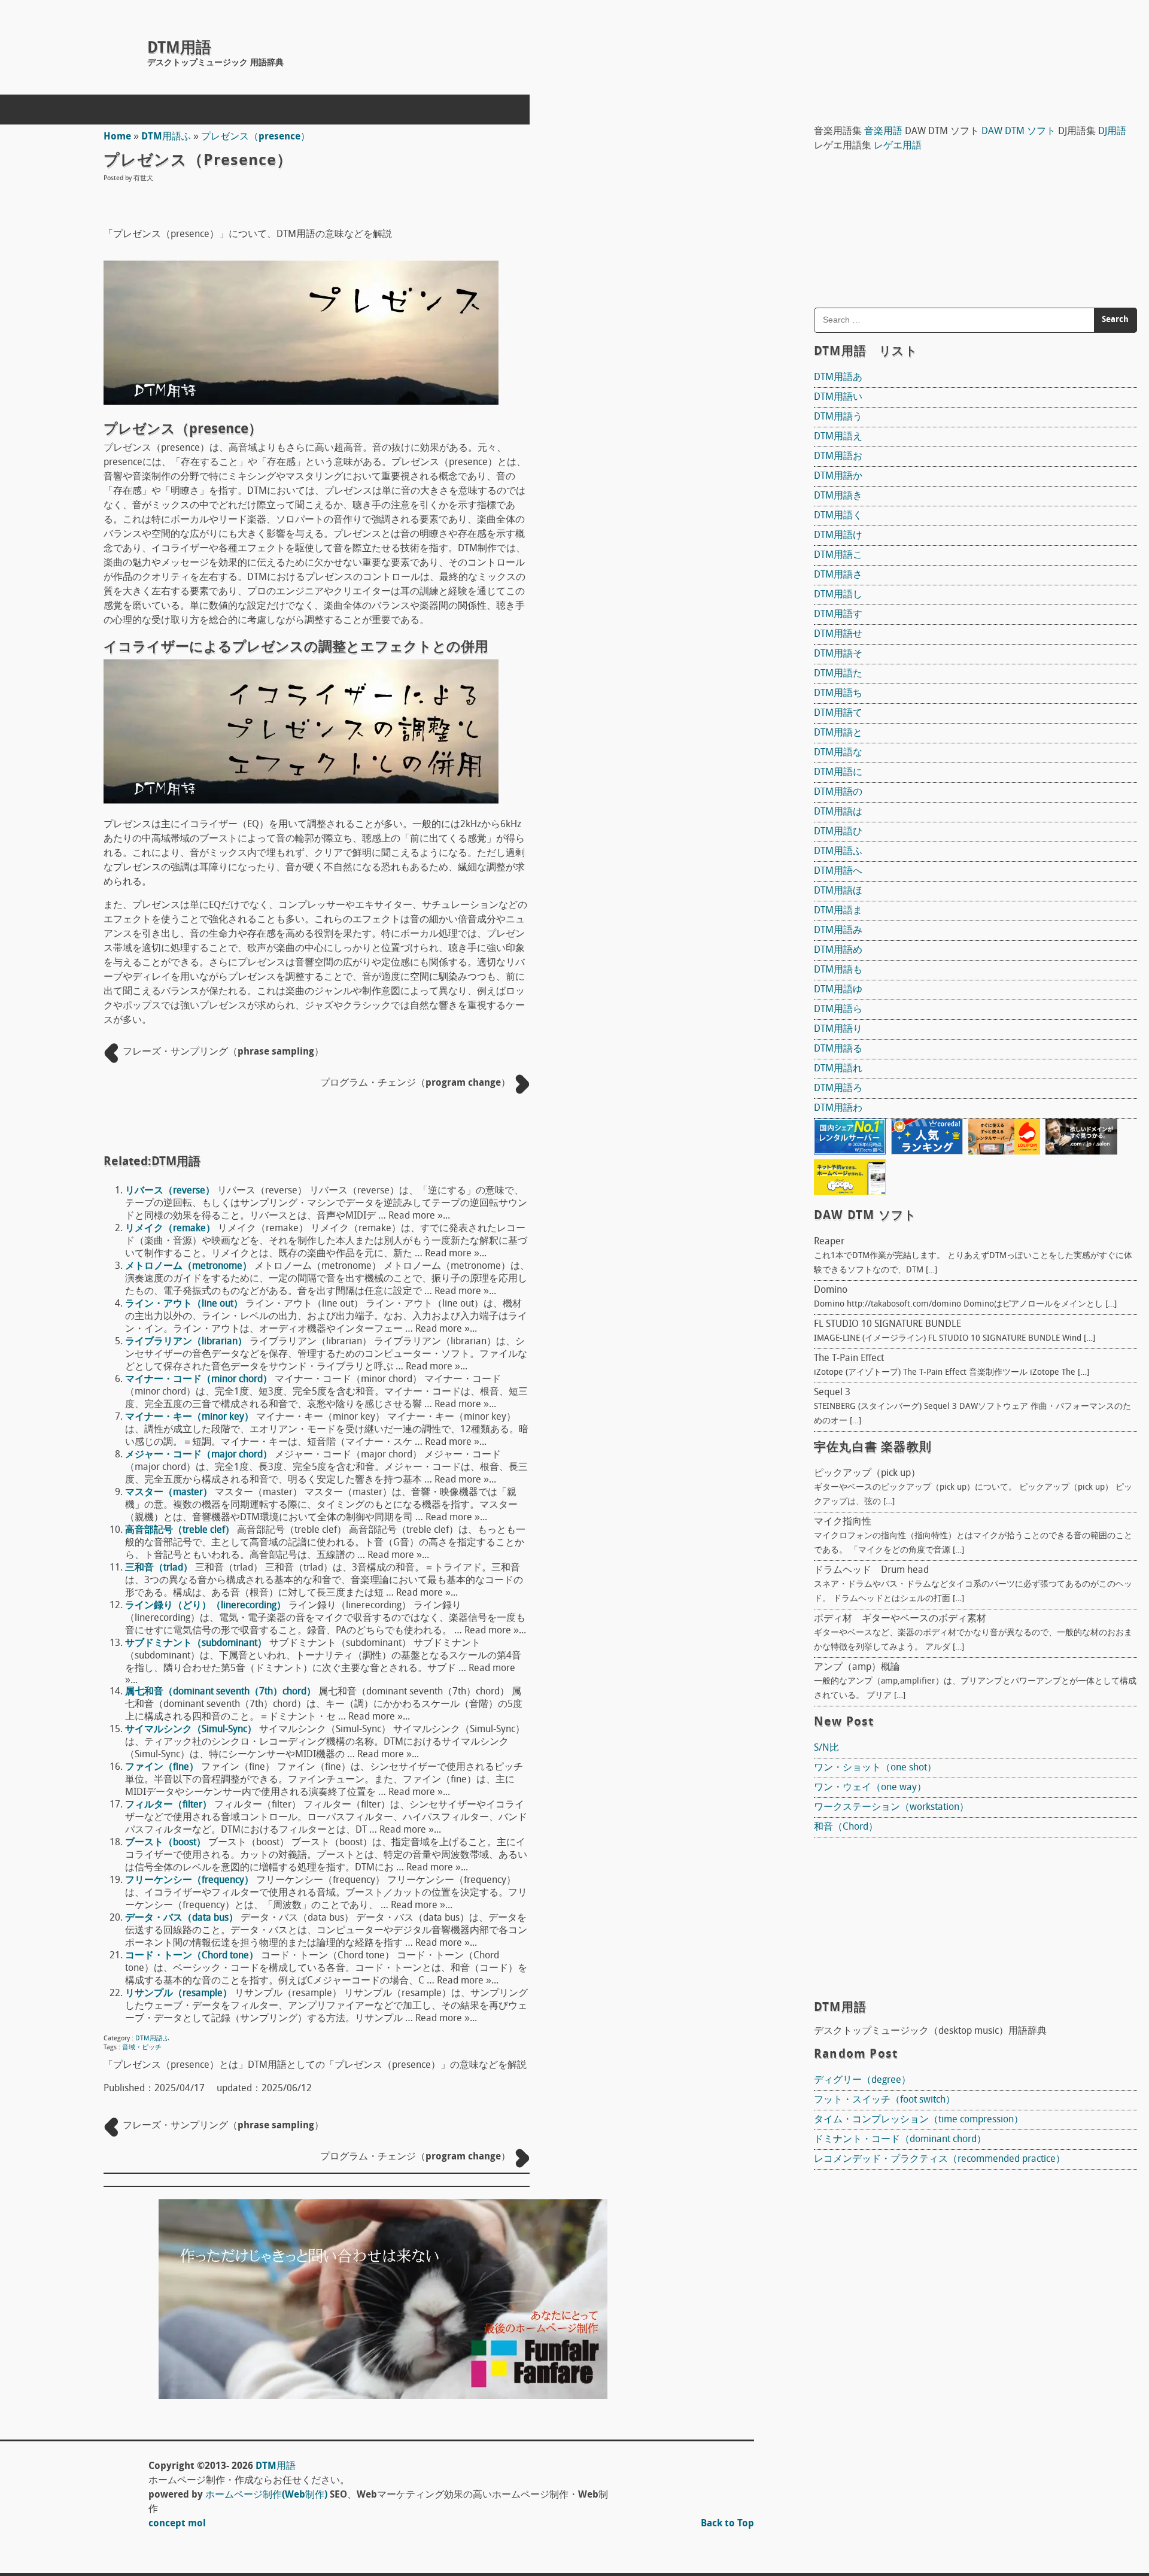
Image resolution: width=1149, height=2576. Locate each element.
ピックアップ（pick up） (867, 1474)
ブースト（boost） (165, 1843)
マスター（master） (169, 1493)
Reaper (829, 1242)
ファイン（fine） (162, 1767)
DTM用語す (838, 615)
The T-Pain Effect (849, 1359)
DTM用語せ (838, 634)
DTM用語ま (838, 911)
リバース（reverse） (170, 1191)
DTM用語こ (838, 555)
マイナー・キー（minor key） (189, 1417)
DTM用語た (838, 674)
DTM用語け (838, 536)
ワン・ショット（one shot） (875, 1768)
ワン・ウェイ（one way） (870, 1788)
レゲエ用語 (898, 146)
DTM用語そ (838, 654)
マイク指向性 (843, 1522)
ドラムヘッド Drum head (871, 1570)
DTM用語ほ (838, 891)
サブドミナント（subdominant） (196, 1644)
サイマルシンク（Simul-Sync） (191, 1730)
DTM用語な (838, 753)
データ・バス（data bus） (182, 1918)
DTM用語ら (838, 1010)
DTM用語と (838, 733)
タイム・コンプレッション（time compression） (919, 2120)
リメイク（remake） (170, 1229)
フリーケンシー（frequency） (189, 1881)
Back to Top (727, 2524)
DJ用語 (1112, 132)
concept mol (177, 2524)
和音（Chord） (846, 1827)
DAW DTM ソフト (1019, 132)
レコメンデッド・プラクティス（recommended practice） (940, 2159)
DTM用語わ (838, 1108)
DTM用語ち (838, 694)
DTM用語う (838, 417)
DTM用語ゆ (838, 990)
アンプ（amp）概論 (857, 1667)
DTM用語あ (838, 378)
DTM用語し (838, 595)
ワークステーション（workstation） (891, 1808)
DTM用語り (838, 1029)
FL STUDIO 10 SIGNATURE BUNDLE (887, 1325)
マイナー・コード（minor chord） (199, 1380)
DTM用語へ (838, 871)
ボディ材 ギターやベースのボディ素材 (900, 1619)
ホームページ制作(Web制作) (266, 2495)
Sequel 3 (832, 1393)
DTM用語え (838, 437)
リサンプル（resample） (179, 1994)
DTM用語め (838, 950)
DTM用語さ (838, 575)
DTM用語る (838, 1049)
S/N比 (826, 1748)
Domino (831, 1290)
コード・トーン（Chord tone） (192, 1956)
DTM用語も (838, 970)
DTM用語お (838, 457)
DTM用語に (838, 773)
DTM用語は (838, 812)
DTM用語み (838, 931)
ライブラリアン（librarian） (186, 1342)
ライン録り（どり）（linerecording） (206, 1606)
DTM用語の (838, 792)
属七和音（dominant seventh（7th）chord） (221, 1692)
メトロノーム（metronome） (189, 1266)
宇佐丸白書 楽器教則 (873, 1448)
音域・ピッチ (142, 2048)
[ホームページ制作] (383, 2396)
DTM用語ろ (838, 1089)
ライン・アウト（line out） (184, 1304)
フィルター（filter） (168, 1805)
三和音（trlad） (159, 1568)
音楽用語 (883, 132)
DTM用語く (838, 516)
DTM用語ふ (166, 137)
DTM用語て (838, 713)
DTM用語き (838, 496)
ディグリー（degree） (862, 2080)
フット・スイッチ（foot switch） (884, 2100)
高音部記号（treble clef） (180, 1530)
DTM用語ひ (838, 832)
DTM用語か (838, 476)
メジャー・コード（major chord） (199, 1455)
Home (117, 137)
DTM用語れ (838, 1069)
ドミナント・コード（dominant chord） (900, 2140)
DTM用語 (179, 49)
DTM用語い (838, 397)
